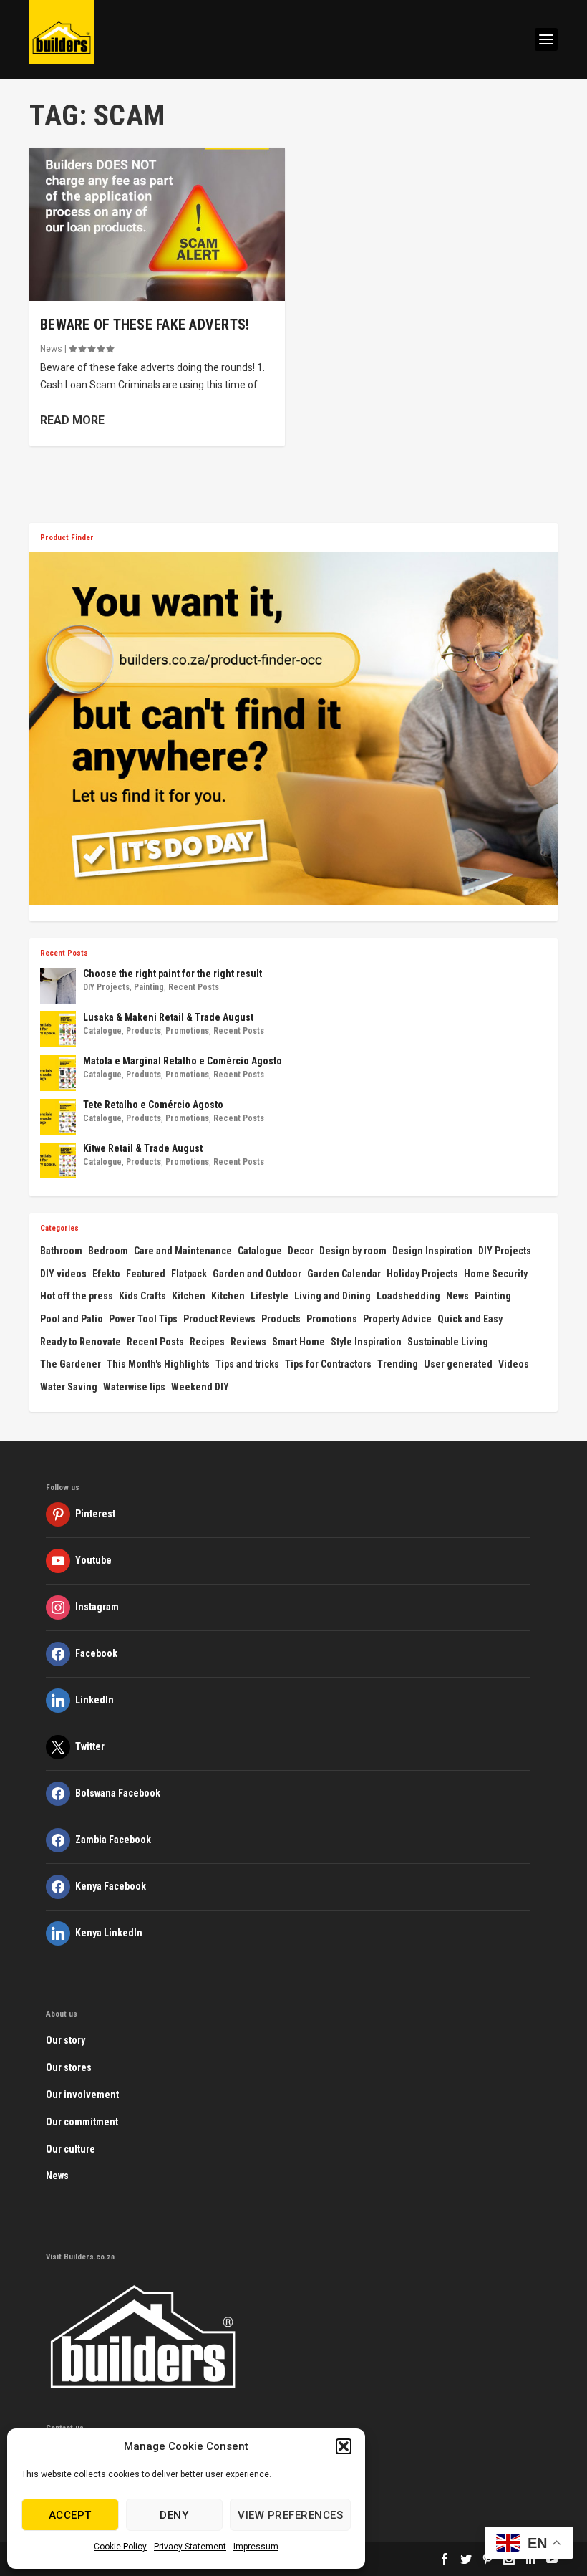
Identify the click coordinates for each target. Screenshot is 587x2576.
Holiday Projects (422, 1274)
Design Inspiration (432, 1251)
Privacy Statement (190, 2547)
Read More (72, 420)
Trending (398, 1364)
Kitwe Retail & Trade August (143, 1148)
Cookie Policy (120, 2547)
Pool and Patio (72, 1319)
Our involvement (82, 2095)
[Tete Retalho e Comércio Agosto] (58, 1117)
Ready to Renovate (81, 1342)
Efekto (106, 1274)
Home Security (496, 1274)
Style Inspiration (366, 1342)
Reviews (248, 1342)
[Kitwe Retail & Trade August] (58, 1160)
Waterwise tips (134, 1387)
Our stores (69, 2067)
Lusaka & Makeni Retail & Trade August (168, 1017)
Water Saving (69, 1387)
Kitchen (189, 1296)
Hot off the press (77, 1296)
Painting (149, 987)
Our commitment (82, 2122)
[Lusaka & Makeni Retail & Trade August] (58, 1029)
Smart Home (299, 1342)
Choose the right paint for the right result (173, 974)
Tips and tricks (247, 1364)
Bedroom (108, 1251)
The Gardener (71, 1364)
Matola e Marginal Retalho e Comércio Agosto (183, 1061)
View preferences (290, 2515)
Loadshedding (408, 1296)
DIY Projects (106, 987)
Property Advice (397, 1319)
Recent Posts (194, 987)
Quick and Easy (470, 1319)
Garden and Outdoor (257, 1274)
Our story (66, 2040)
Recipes (207, 1342)
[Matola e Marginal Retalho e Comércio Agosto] (58, 1073)
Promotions (187, 1031)
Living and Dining (333, 1296)
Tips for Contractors (328, 1364)
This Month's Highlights (158, 1364)
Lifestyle (270, 1296)
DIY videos (63, 1274)
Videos (514, 1364)
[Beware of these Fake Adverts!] (157, 224)
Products (144, 1031)
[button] (344, 2446)
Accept (70, 2515)
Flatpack (189, 1274)
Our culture (71, 2149)
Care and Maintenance (183, 1251)
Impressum (256, 2547)
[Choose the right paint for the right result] (58, 986)
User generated (458, 1364)
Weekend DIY (200, 1387)
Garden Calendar (344, 1274)
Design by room (353, 1251)
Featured (146, 1274)
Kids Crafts (142, 1296)
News (51, 349)
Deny (174, 2515)
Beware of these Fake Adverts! (145, 325)
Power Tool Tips (143, 1319)
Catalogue (102, 1031)
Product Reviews (219, 1319)
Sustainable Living (448, 1342)
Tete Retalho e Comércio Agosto (153, 1105)
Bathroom (61, 1251)
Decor (301, 1251)
